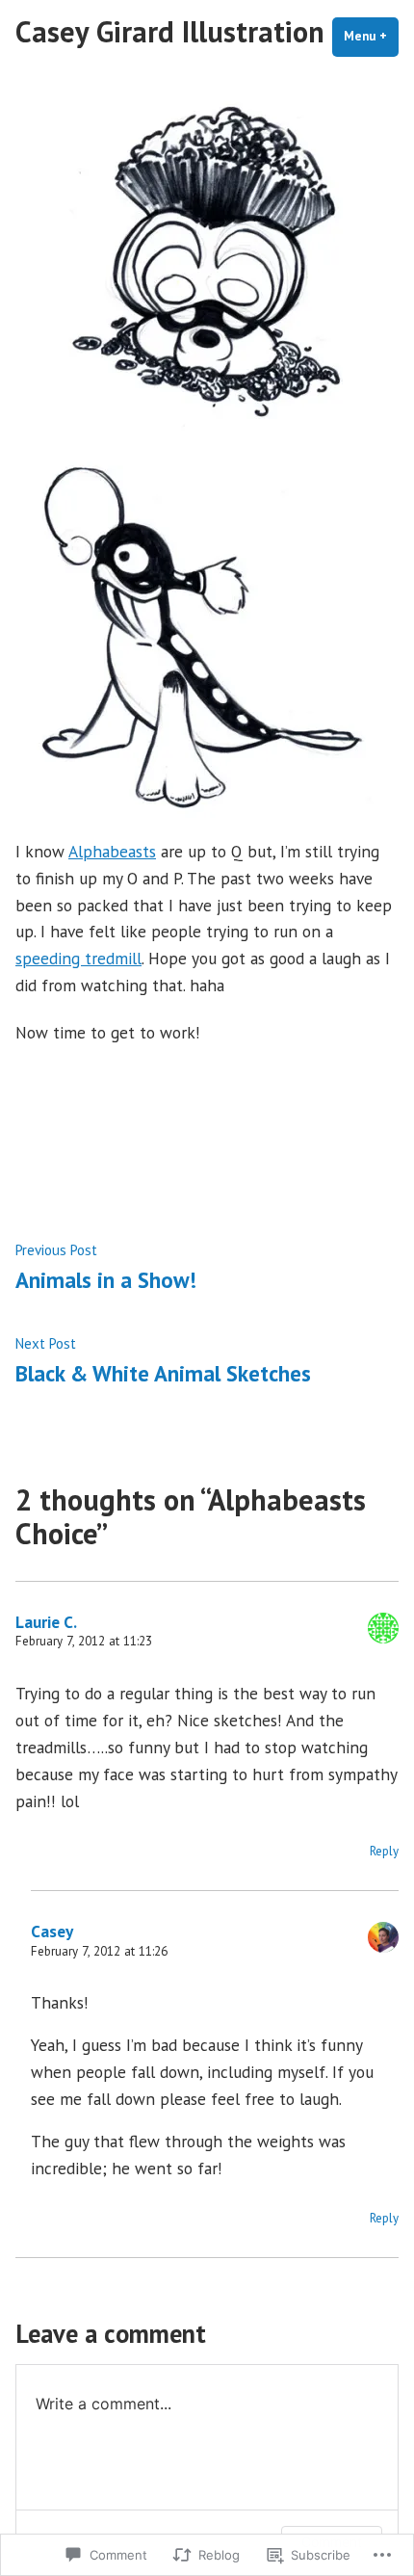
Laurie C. (46, 1622)
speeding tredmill (78, 958)
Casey (52, 1931)
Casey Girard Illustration (170, 31)
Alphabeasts (112, 851)
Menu (371, 36)
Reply (384, 1851)
